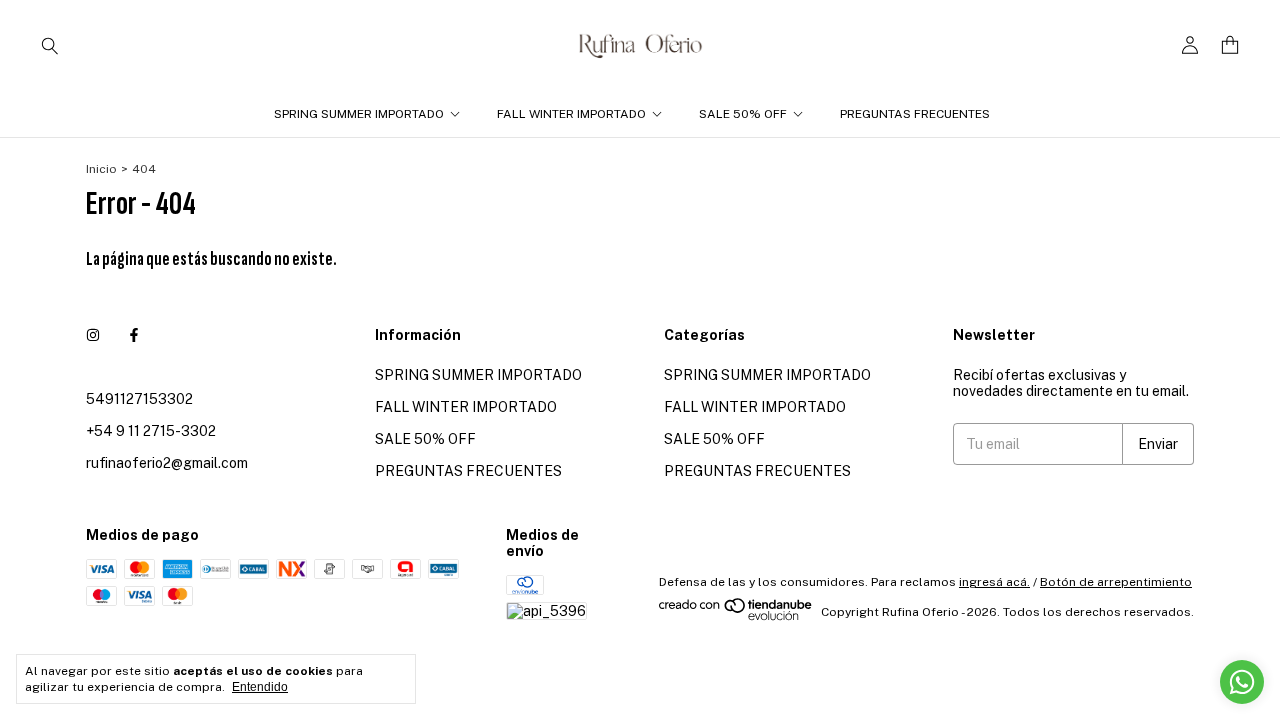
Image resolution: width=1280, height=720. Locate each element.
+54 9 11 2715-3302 (151, 431)
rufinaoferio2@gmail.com (167, 463)
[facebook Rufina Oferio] (134, 335)
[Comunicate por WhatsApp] (1242, 682)
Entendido (260, 687)
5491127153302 (139, 399)
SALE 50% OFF (743, 114)
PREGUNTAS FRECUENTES (915, 114)
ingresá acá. (994, 582)
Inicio (101, 169)
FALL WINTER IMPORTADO (571, 114)
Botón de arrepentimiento (1116, 582)
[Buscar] (50, 45)
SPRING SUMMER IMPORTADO (359, 114)
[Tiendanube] (736, 617)
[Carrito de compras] (1230, 45)
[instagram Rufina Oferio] (93, 335)
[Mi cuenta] (1190, 45)
